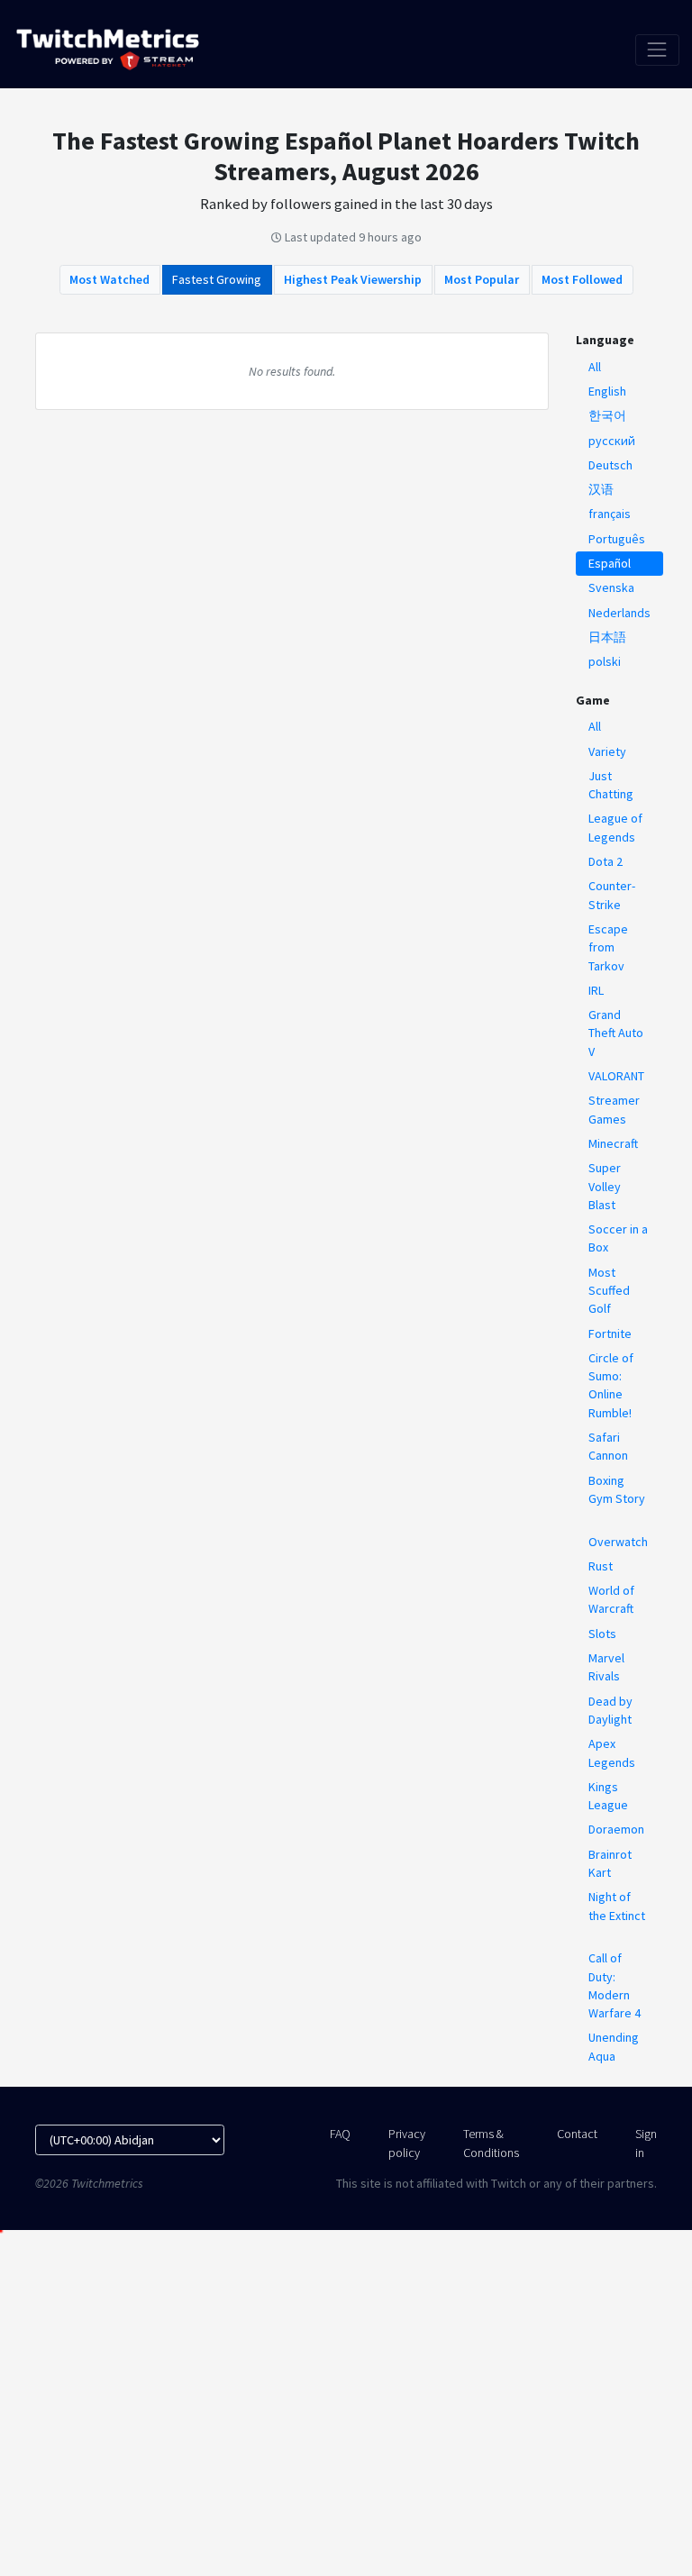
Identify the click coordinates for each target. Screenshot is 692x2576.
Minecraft (613, 1143)
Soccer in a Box (618, 1238)
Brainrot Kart (610, 1863)
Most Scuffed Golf (609, 1291)
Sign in (646, 2143)
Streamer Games (614, 1109)
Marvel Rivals (606, 1667)
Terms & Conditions (491, 2143)
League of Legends (615, 827)
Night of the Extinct (617, 1906)
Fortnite (610, 1334)
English (607, 391)
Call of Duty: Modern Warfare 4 (615, 1985)
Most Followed (582, 279)
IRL (596, 990)
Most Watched (109, 279)
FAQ (340, 2134)
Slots (602, 1634)
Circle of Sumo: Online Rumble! (611, 1385)
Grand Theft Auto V (616, 1033)
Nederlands (619, 613)
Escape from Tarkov (608, 947)
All (595, 367)
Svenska (611, 587)
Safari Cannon (608, 1446)
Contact (577, 2134)
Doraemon (616, 1829)
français (610, 514)
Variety (607, 751)
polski (605, 661)
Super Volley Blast (605, 1186)
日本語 (607, 637)
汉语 (601, 489)
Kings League (608, 1796)
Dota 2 (605, 861)
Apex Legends (612, 1752)
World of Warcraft (611, 1599)
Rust (601, 1566)
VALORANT (616, 1076)
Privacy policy (407, 2143)
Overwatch (618, 1542)
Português (617, 539)
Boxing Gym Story (617, 1489)
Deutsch (610, 465)
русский (612, 441)
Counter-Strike (612, 895)
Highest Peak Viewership (353, 279)
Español (610, 563)
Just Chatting (611, 785)
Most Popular (482, 279)
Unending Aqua (614, 2046)
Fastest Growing (217, 279)
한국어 (607, 415)
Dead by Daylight (610, 1710)
